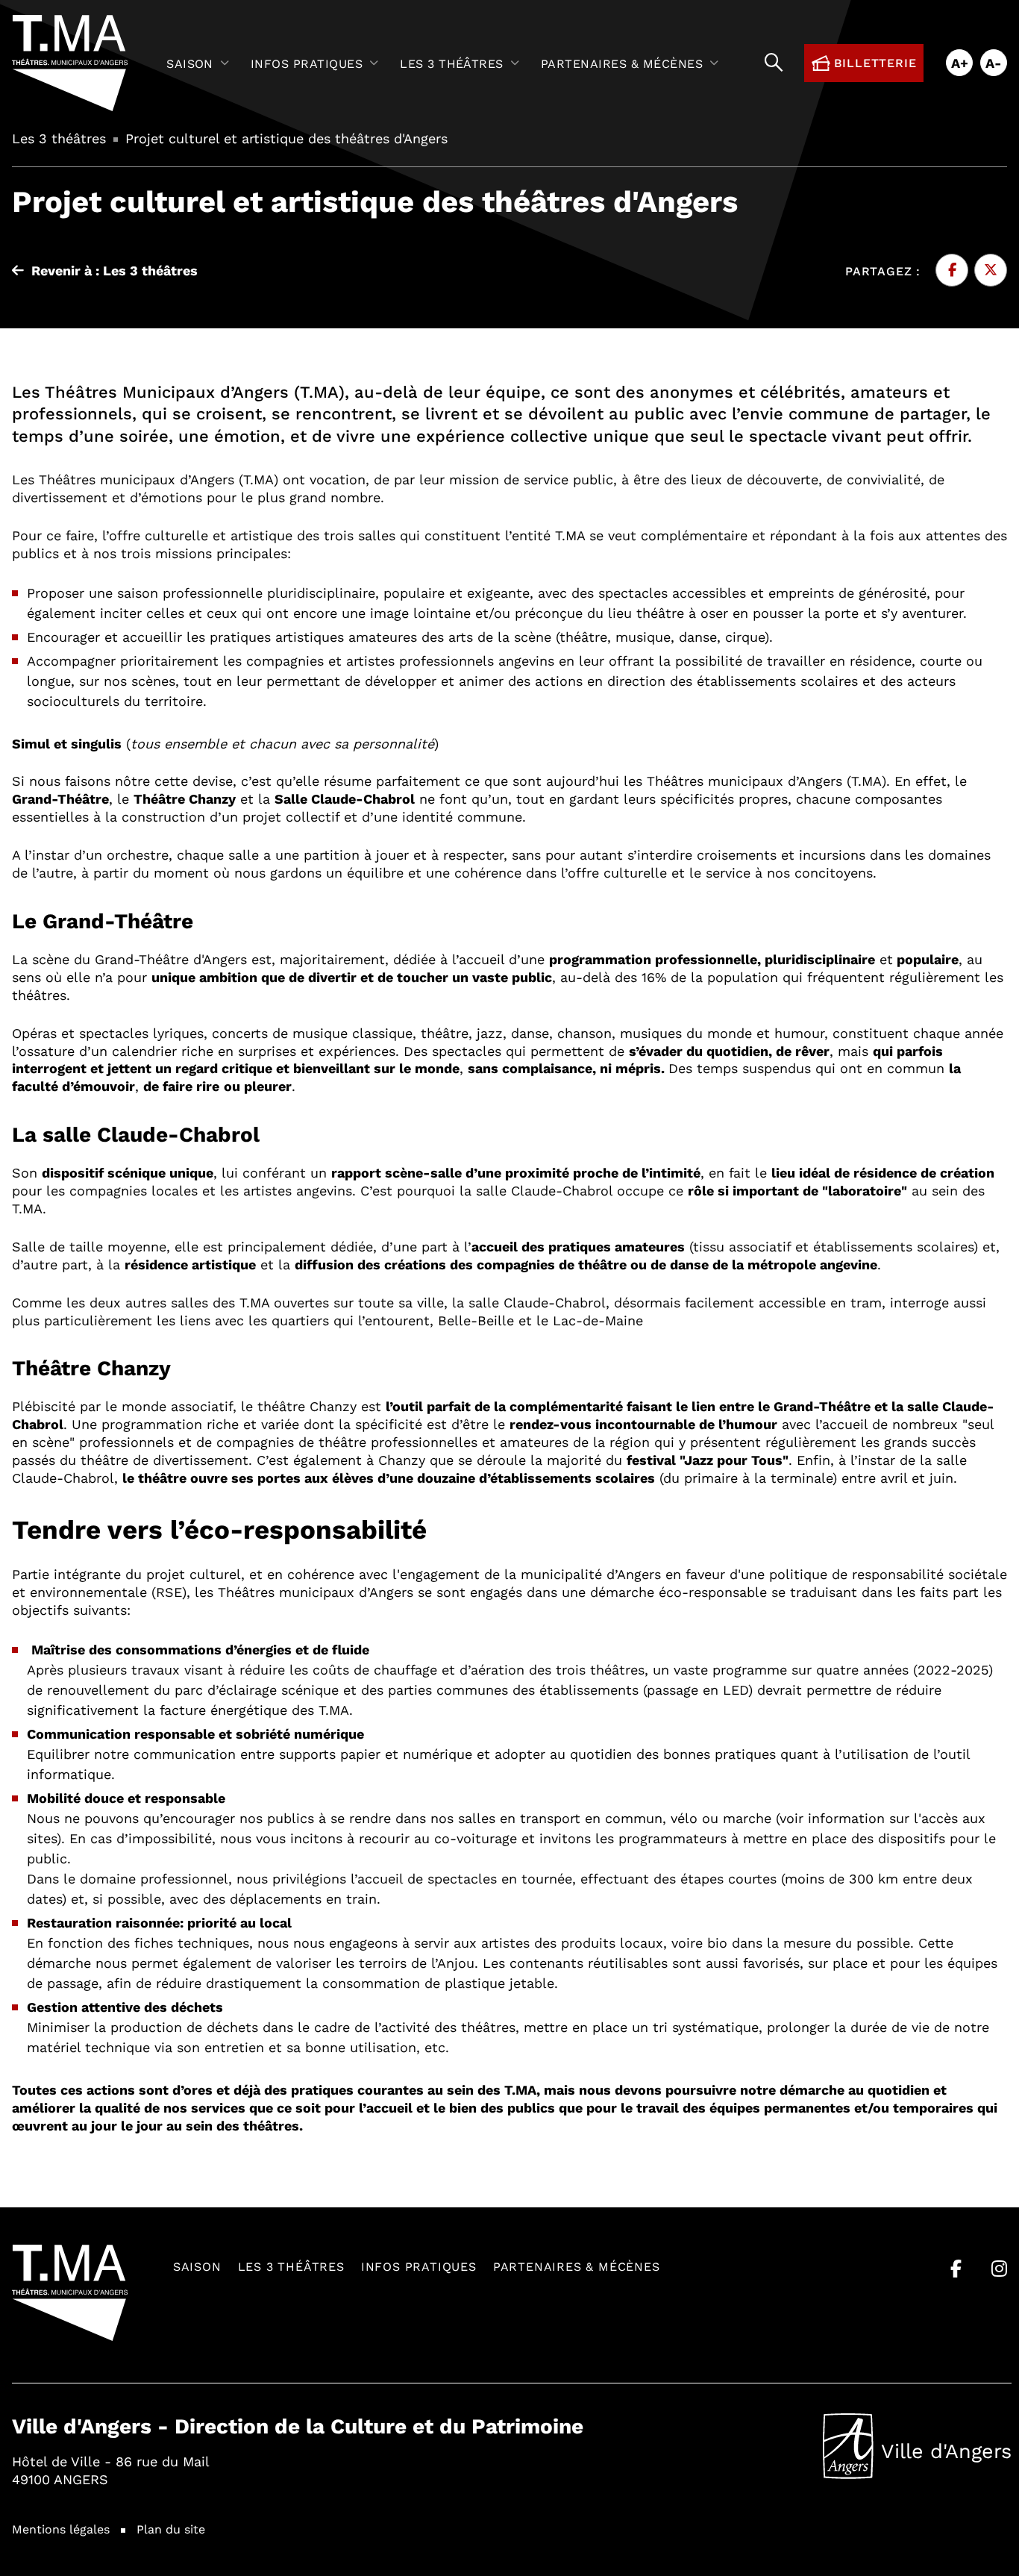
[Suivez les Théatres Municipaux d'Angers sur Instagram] (999, 2269)
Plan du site (171, 2529)
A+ (960, 63)
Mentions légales (61, 2529)
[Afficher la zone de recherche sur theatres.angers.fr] (774, 63)
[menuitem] (201, 63)
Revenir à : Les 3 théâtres (115, 270)
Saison (197, 2266)
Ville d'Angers (917, 2454)
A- (994, 63)
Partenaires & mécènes (577, 2266)
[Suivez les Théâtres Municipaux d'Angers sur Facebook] (956, 2269)
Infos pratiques (419, 2266)
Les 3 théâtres (291, 2266)
